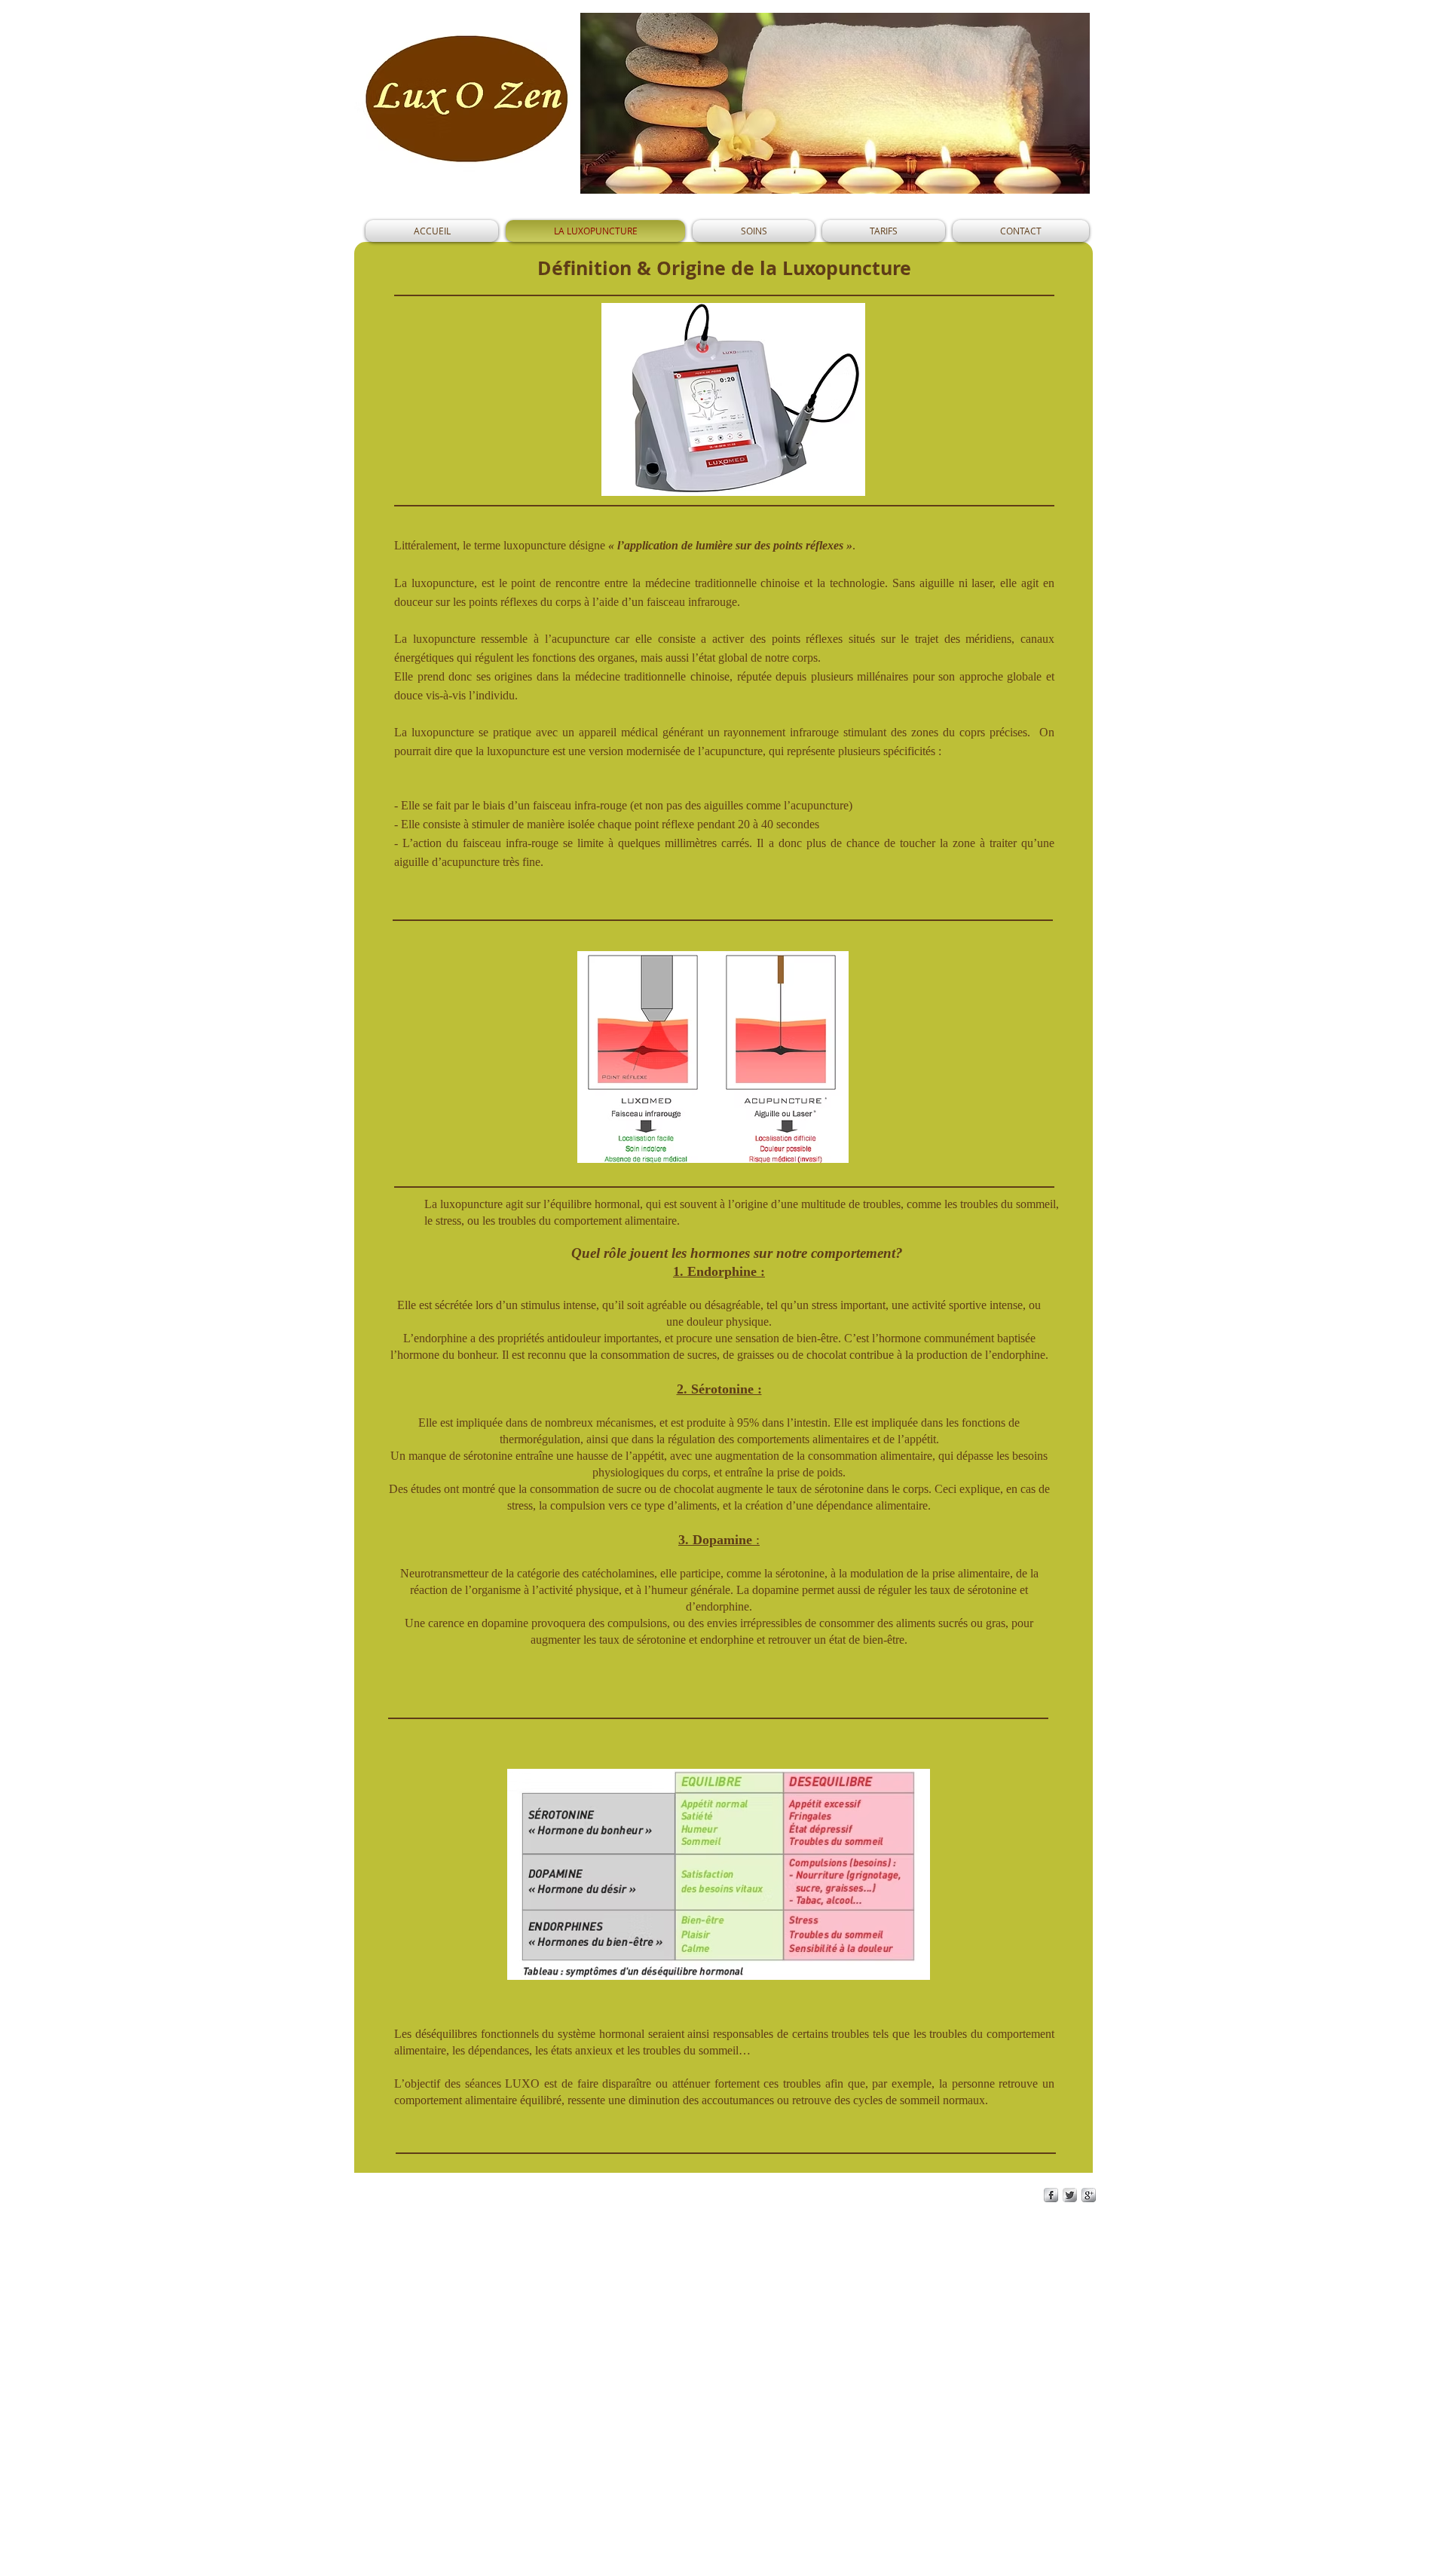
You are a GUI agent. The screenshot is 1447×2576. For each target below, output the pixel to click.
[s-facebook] (1051, 2195)
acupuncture (734, 751)
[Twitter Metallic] (1070, 2195)
